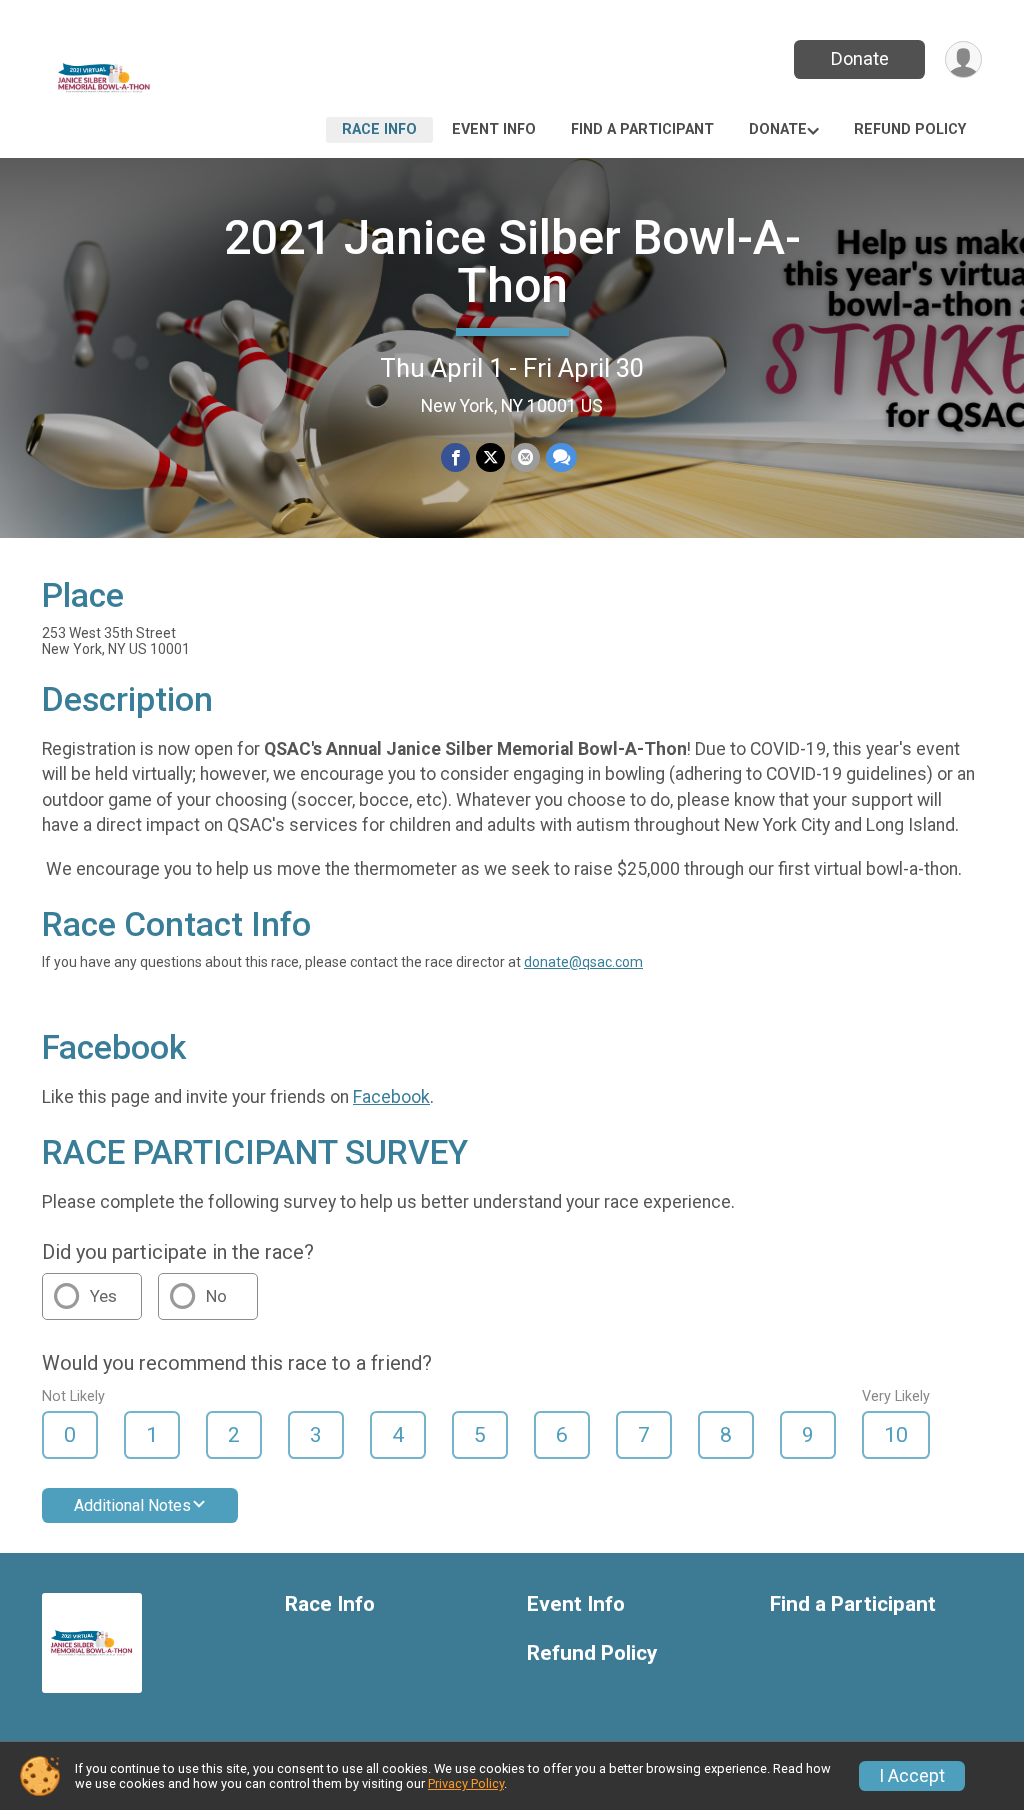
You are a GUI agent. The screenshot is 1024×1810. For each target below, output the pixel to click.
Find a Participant (642, 129)
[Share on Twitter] (490, 457)
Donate (860, 58)
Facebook (391, 1097)
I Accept (912, 1776)
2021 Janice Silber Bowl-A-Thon (512, 261)
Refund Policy (910, 129)
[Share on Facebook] (455, 457)
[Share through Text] (561, 457)
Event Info (494, 129)
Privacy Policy (466, 1783)
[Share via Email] (525, 457)
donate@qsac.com (583, 962)
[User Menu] (963, 59)
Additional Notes (132, 1505)
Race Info (379, 129)
